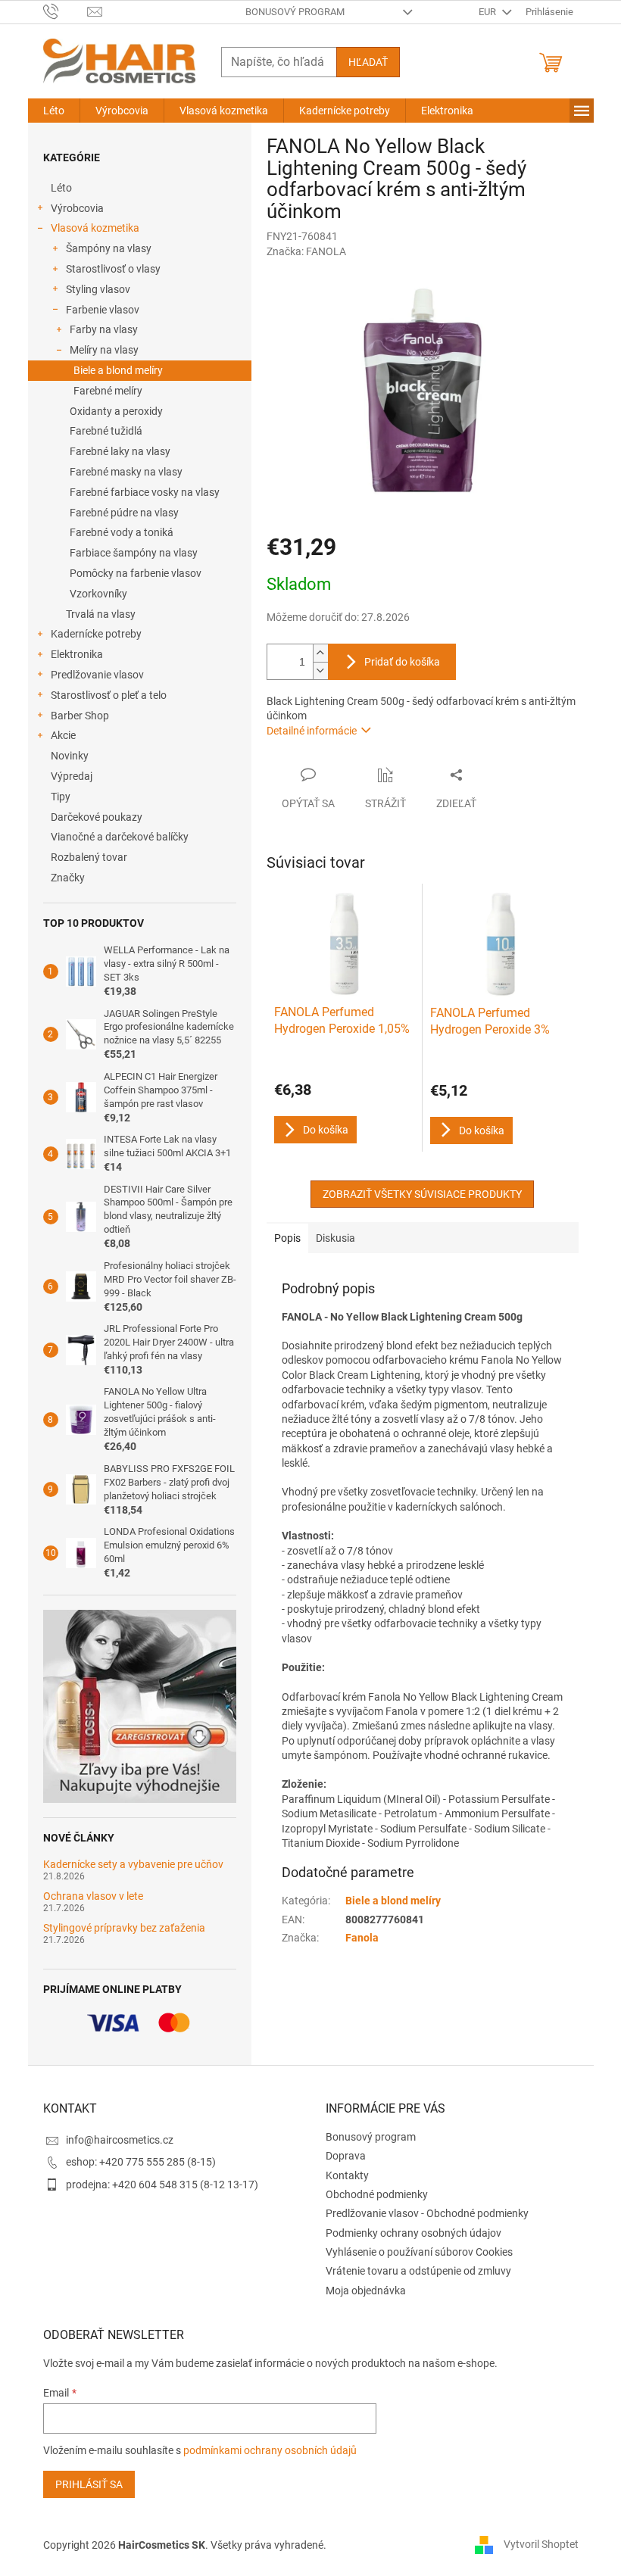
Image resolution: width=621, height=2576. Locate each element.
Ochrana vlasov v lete (93, 1896)
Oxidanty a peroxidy (116, 411)
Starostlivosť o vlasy (113, 269)
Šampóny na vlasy (109, 248)
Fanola (362, 1938)
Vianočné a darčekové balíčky (120, 837)
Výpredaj (72, 776)
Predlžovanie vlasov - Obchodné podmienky (427, 2213)
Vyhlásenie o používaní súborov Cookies (419, 2252)
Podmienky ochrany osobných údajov (413, 2233)
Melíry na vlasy (104, 350)
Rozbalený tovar (89, 857)
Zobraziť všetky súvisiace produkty (422, 1194)
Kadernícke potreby (96, 634)
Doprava (346, 2156)
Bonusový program (295, 12)
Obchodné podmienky (377, 2194)
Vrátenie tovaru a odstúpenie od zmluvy (418, 2271)
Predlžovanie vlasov (97, 675)
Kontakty (347, 2175)
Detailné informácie (312, 731)
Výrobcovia (77, 208)
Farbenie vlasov (103, 310)
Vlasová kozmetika (95, 228)
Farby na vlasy (104, 329)
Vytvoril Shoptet (541, 2544)
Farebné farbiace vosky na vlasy (145, 492)
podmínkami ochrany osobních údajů (270, 2450)
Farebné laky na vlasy (120, 451)
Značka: (306, 251)
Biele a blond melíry (118, 370)
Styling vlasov (98, 289)
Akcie (63, 735)
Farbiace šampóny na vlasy (134, 553)
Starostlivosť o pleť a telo (109, 695)
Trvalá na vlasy (101, 614)
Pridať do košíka (402, 662)
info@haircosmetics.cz (120, 2140)
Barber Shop (80, 716)
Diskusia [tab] (335, 1238)
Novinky (70, 756)
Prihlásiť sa (89, 2484)
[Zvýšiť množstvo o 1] (320, 653)
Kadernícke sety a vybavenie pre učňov (133, 1865)
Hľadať (368, 62)
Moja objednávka (366, 2291)
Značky (68, 878)
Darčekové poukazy (97, 817)
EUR (488, 12)
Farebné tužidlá (106, 431)
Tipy (61, 797)
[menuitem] (54, 111)
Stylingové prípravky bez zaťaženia (124, 1928)
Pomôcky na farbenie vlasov (136, 573)
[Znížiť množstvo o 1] (320, 671)
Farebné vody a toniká (122, 532)
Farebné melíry (108, 391)
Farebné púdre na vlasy (124, 513)
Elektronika (77, 654)
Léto (61, 188)
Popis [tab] (287, 1238)
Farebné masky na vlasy (126, 472)
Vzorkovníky (98, 594)
